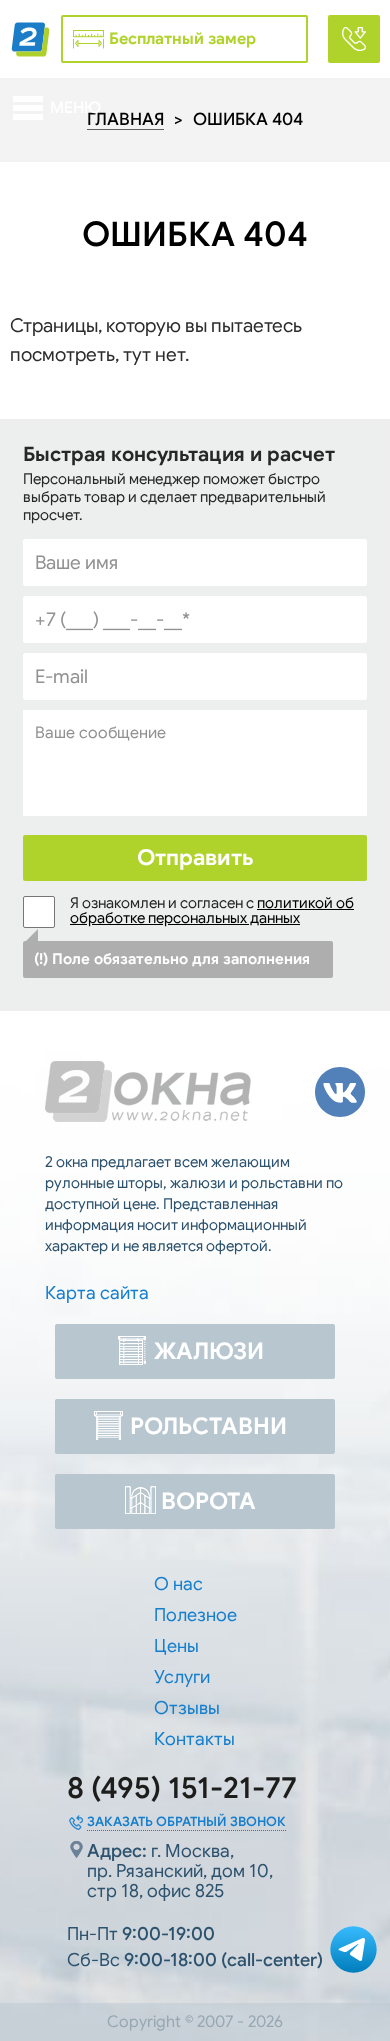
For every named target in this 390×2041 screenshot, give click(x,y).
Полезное (195, 1615)
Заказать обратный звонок (186, 1821)
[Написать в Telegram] (353, 1952)
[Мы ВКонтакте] (340, 1092)
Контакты (194, 1739)
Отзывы (187, 1708)
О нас (178, 1584)
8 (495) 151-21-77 (182, 1788)
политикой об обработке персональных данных (212, 910)
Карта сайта (97, 1293)
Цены (176, 1646)
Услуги (182, 1677)
